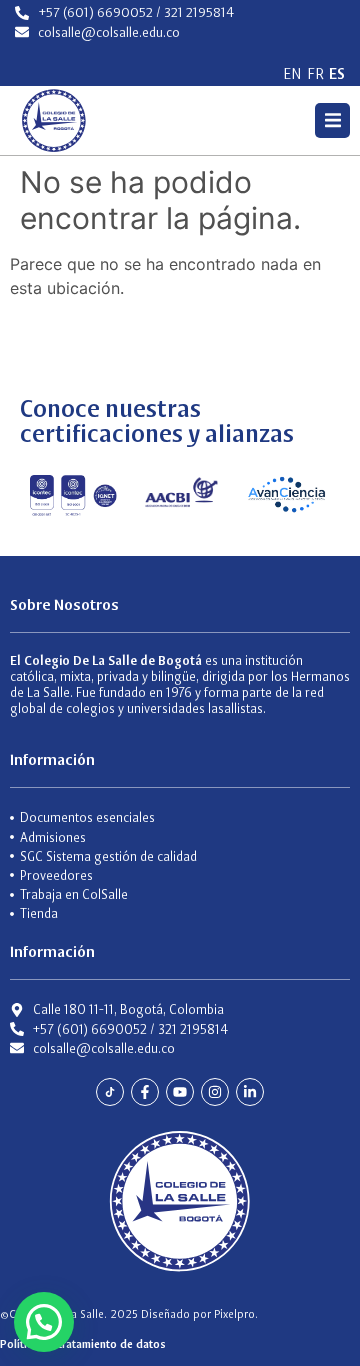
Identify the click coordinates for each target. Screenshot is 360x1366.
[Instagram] (215, 1092)
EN (292, 74)
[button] (332, 120)
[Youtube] (180, 1092)
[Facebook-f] (145, 1092)
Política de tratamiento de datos (83, 1344)
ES (337, 74)
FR (315, 74)
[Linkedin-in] (250, 1092)
